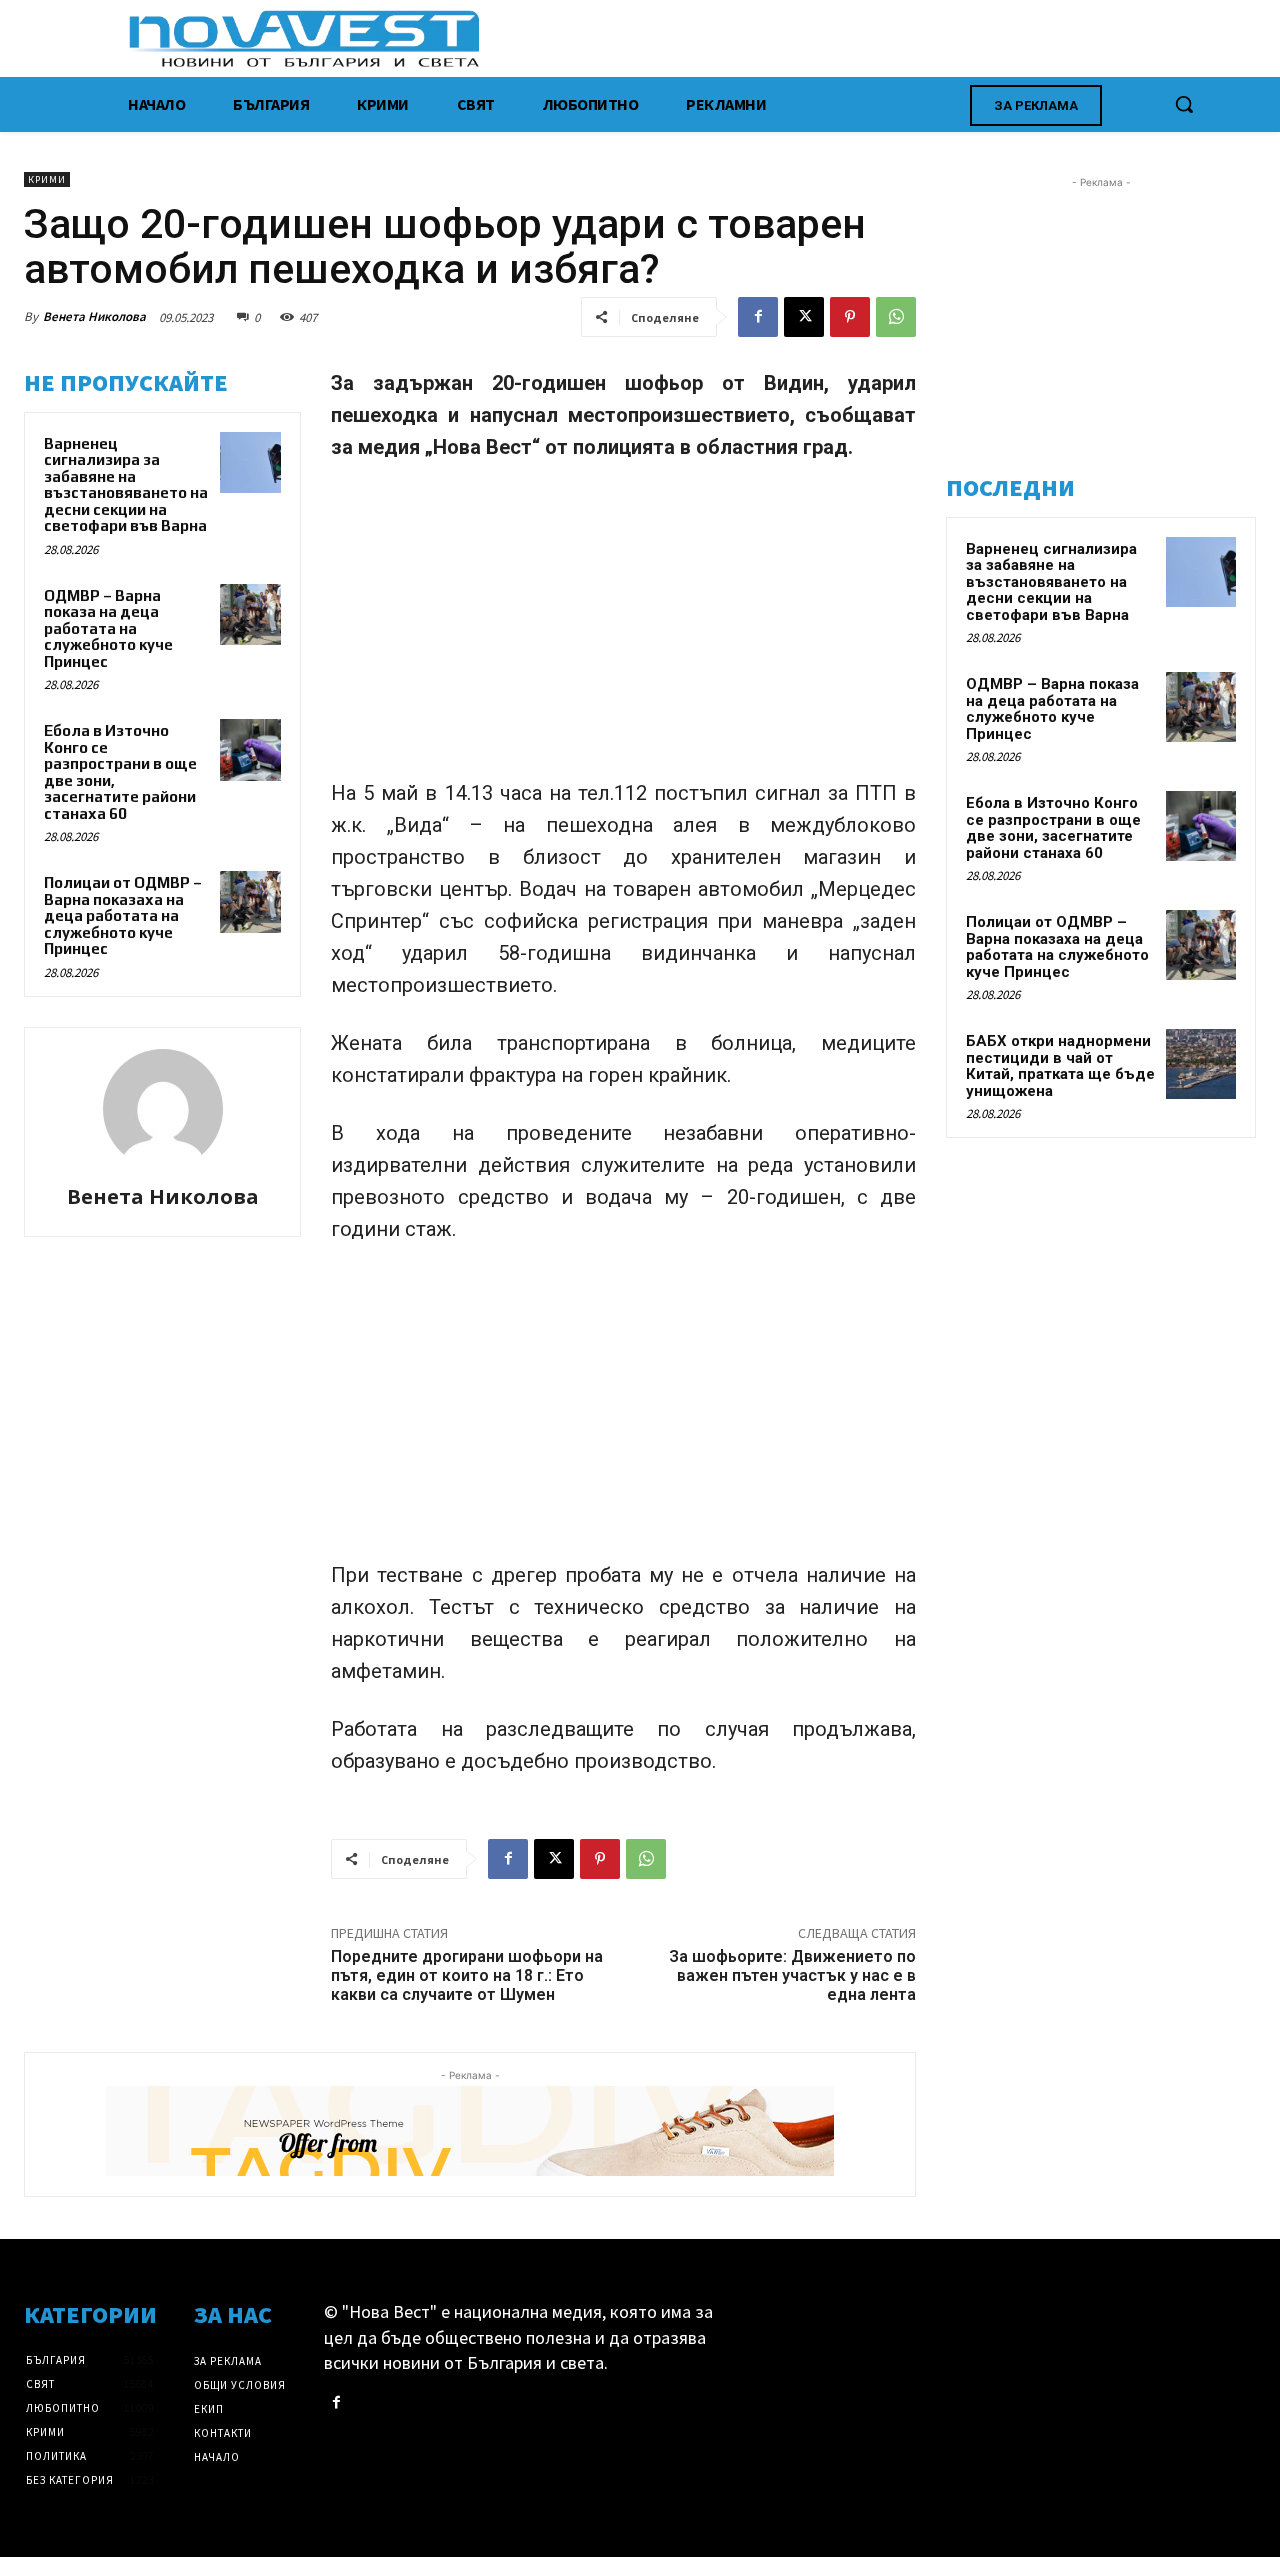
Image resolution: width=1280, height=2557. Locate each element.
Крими (47, 179)
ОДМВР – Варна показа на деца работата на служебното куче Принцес (108, 628)
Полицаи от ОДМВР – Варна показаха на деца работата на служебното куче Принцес (123, 915)
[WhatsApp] (896, 317)
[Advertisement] (623, 629)
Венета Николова (94, 316)
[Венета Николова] (163, 1109)
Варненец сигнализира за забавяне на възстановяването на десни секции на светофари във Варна (126, 485)
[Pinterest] (850, 317)
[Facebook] (758, 317)
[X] (804, 317)
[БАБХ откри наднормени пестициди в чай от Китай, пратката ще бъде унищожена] (1201, 1064)
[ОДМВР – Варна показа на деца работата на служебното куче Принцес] (251, 615)
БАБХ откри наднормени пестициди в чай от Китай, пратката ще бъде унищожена (1060, 1066)
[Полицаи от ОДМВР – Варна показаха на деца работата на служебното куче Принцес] (251, 902)
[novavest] (692, 38)
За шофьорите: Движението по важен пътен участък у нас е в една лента (792, 1975)
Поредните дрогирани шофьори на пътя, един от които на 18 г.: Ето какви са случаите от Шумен (467, 1975)
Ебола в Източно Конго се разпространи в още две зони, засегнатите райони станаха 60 (1053, 828)
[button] (1184, 104)
